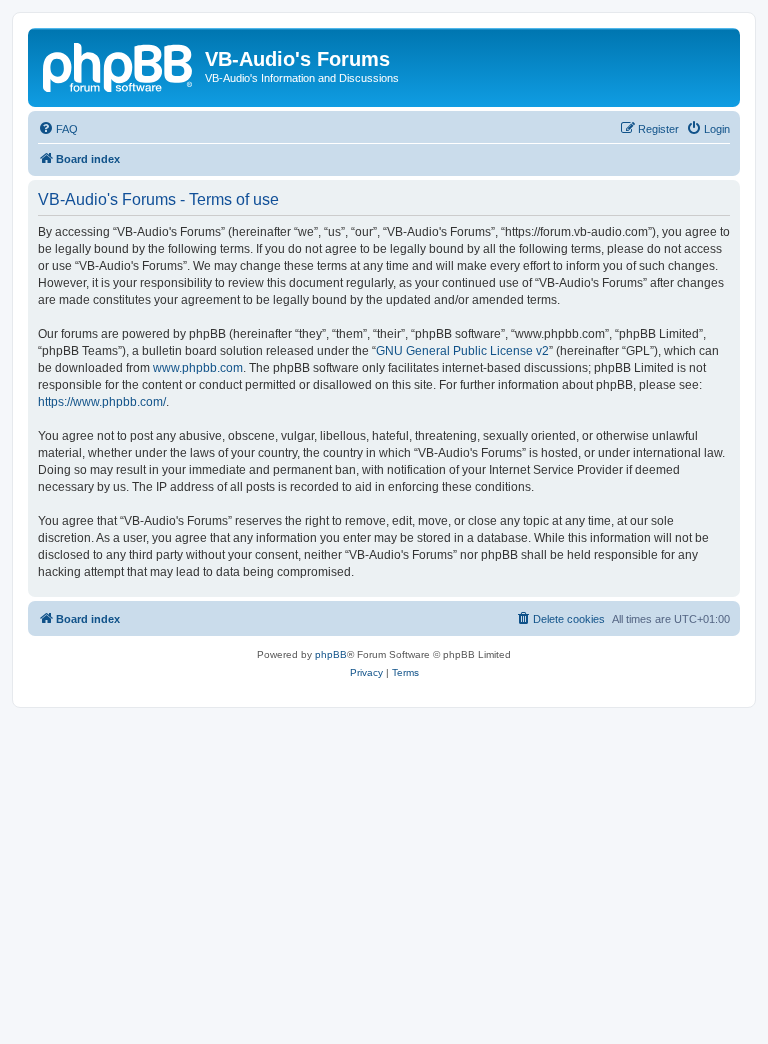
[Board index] (119, 65)
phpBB (331, 654)
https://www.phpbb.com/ (102, 402)
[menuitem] (58, 129)
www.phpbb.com (198, 368)
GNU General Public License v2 (462, 351)
